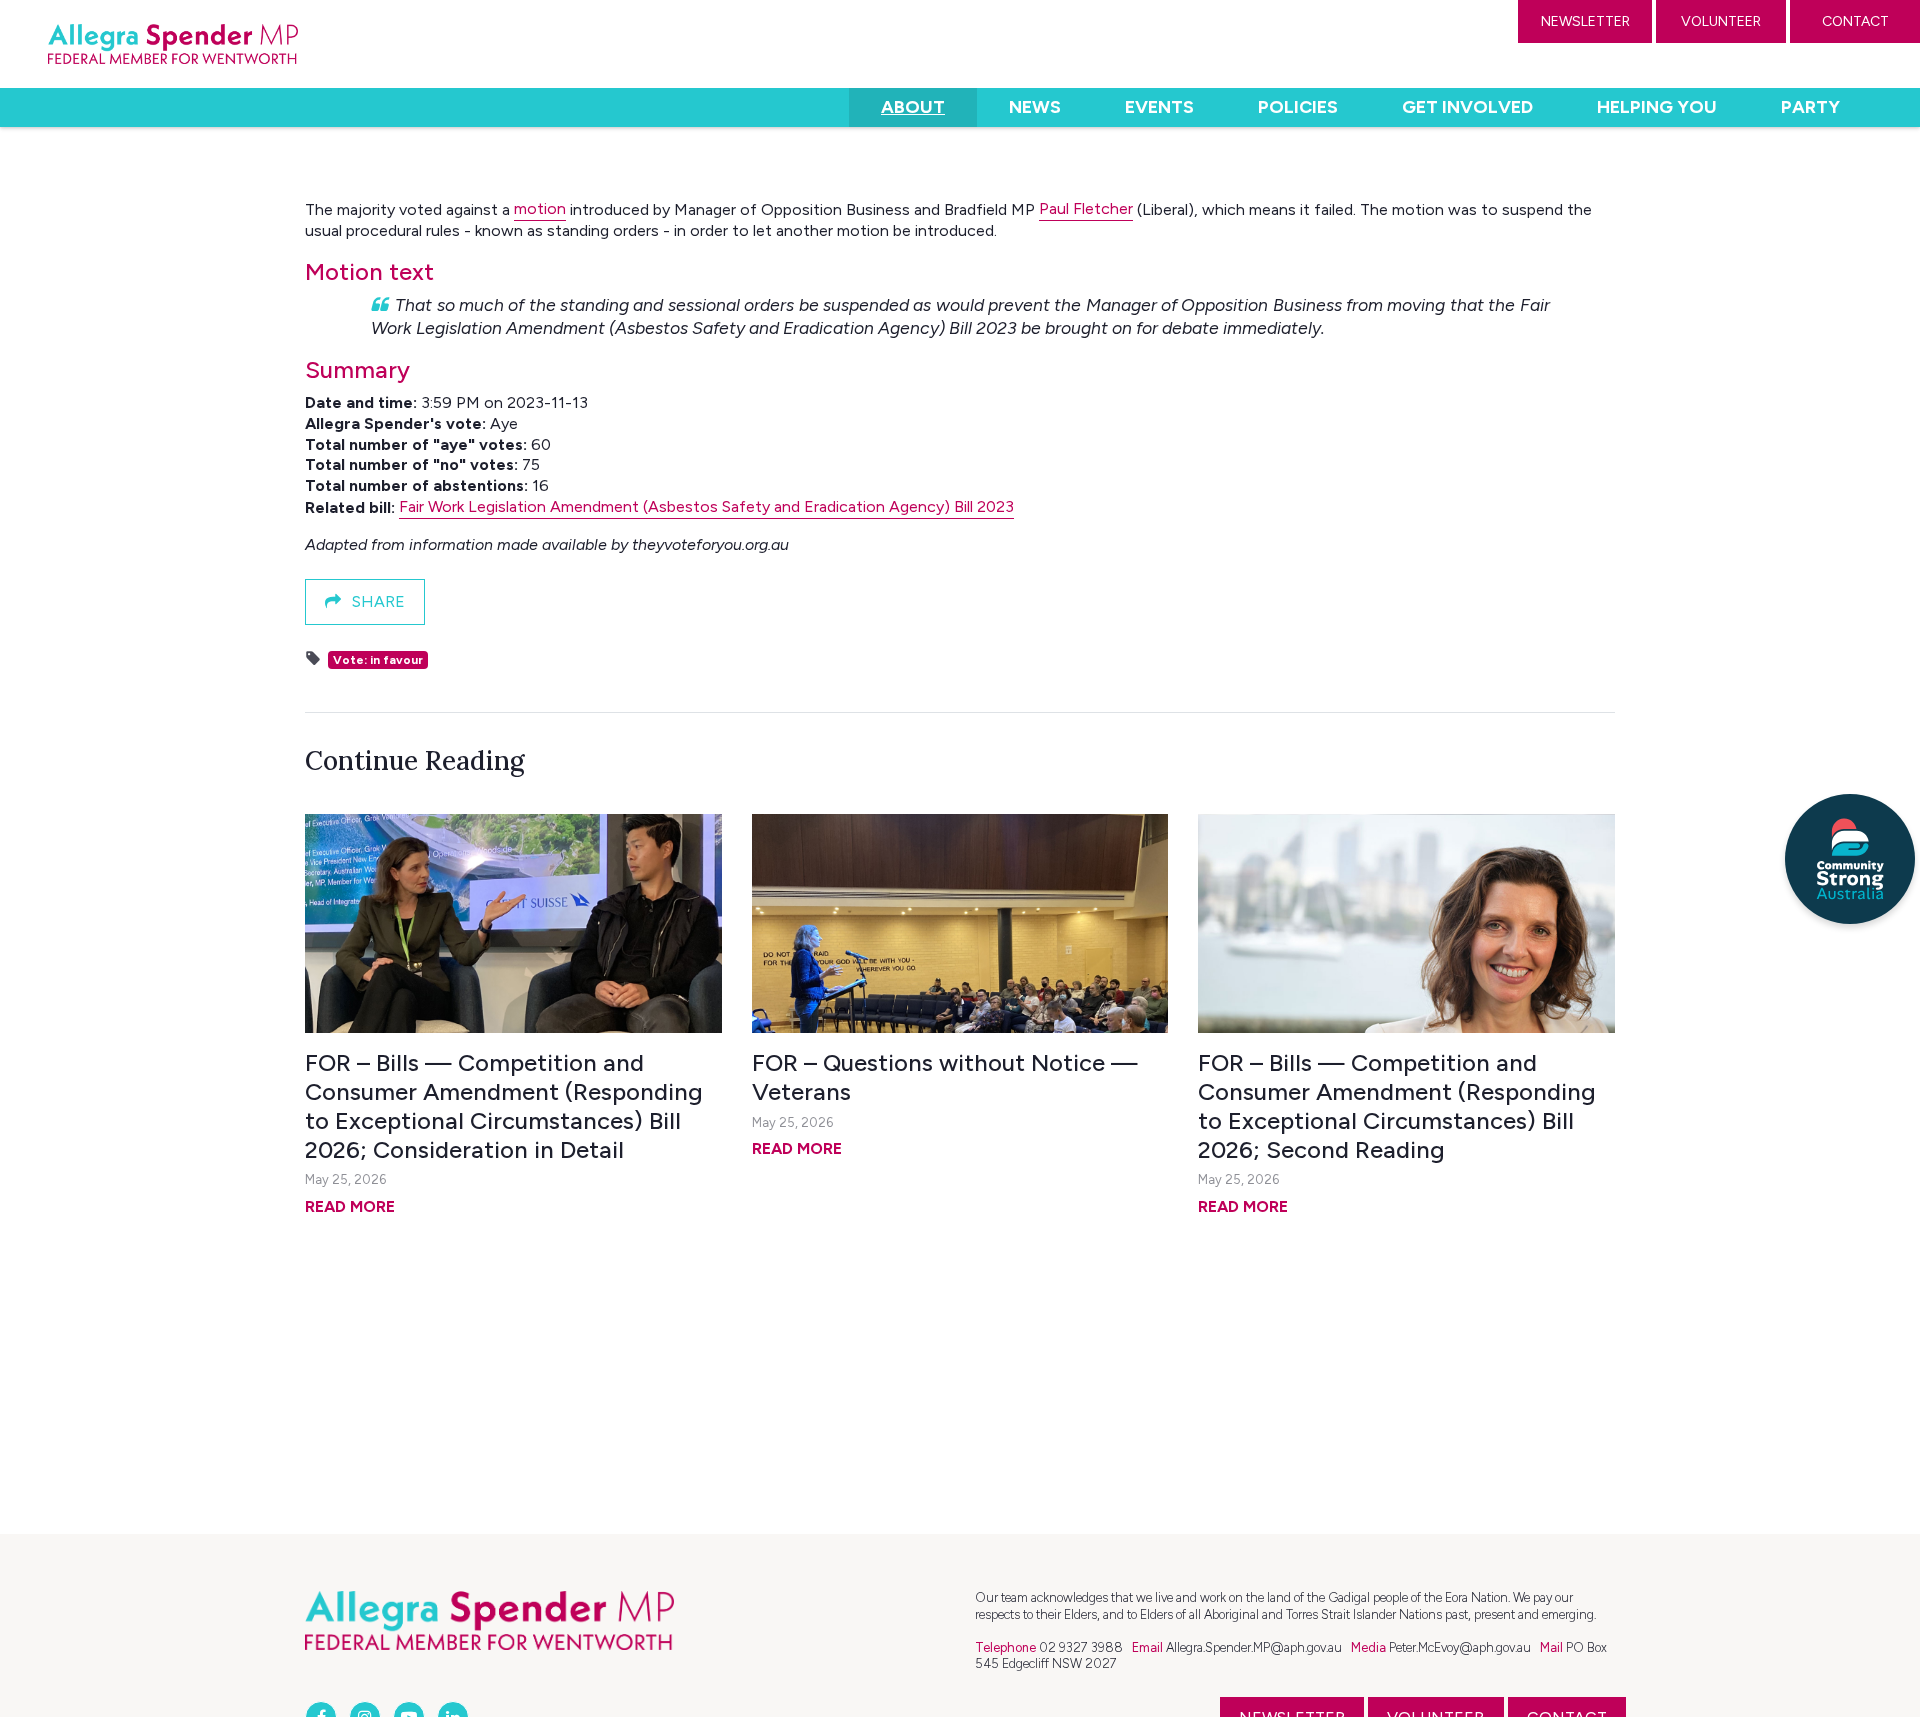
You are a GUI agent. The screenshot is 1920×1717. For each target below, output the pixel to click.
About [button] (928, 106)
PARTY (1810, 107)
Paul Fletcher (1086, 208)
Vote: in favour (378, 660)
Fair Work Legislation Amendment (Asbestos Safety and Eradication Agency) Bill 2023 (706, 506)
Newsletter (1585, 21)
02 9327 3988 (1081, 1647)
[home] (173, 44)
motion (540, 208)
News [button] (1035, 107)
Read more (350, 1206)
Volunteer (1721, 21)
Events (1159, 107)
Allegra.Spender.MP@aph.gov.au (1254, 1647)
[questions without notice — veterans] (960, 923)
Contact (1855, 21)
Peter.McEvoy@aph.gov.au (1460, 1647)
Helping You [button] (1657, 107)
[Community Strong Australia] (1850, 859)
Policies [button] (1298, 107)
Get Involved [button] (1467, 107)
